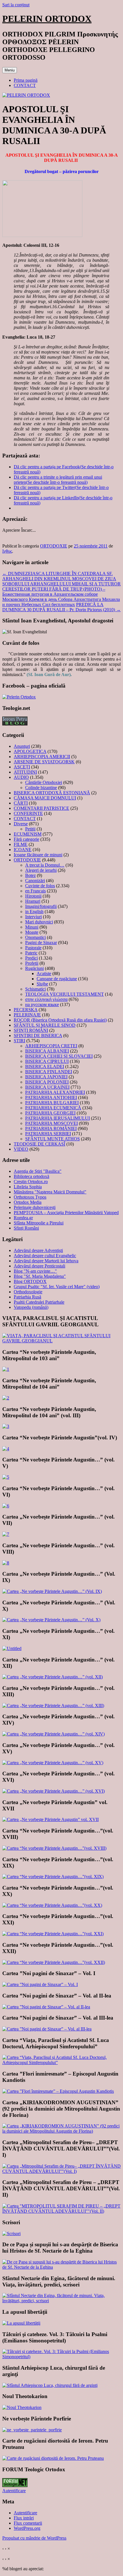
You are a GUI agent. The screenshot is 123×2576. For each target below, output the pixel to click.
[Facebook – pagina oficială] (19, 697)
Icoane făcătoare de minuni (38, 855)
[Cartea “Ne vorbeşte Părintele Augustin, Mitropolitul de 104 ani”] (6, 1398)
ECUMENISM (28, 834)
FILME (21, 844)
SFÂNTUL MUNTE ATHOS (52, 1139)
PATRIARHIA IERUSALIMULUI (57, 1118)
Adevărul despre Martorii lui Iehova (46, 1261)
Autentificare (14, 2491)
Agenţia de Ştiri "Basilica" (38, 1171)
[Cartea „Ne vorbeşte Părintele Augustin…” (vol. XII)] (52, 1677)
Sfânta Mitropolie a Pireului (39, 1223)
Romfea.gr (23, 1218)
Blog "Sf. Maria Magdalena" (40, 1276)
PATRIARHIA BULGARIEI (52, 1103)
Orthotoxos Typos (30, 1197)
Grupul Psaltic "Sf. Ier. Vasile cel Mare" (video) (57, 1287)
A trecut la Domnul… (45, 865)
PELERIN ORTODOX (47, 19)
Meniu (10, 70)
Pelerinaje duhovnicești (35, 1207)
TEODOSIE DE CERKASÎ (39, 1144)
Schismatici (35, 989)
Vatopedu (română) (31, 1307)
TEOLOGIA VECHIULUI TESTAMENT (65, 994)
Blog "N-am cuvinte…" (35, 1271)
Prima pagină (26, 80)
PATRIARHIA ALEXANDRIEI (55, 1092)
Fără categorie (26, 839)
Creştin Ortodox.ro (31, 1182)
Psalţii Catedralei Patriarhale (39, 1302)
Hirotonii (33, 896)
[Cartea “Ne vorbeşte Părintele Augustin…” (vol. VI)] (6, 1506)
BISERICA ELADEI (45, 1066)
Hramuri (33, 901)
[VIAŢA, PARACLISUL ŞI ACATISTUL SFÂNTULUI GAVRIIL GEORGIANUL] (61, 1341)
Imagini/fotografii (41, 906)
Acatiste (44, 973)
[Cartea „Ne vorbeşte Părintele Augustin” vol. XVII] (50, 1819)
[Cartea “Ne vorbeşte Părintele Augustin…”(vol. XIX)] (53, 1877)
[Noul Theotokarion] (22, 2407)
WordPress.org (27, 2528)
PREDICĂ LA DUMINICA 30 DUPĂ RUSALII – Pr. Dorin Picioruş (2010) (61, 607)
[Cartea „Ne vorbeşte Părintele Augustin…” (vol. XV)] (53, 1763)
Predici (31, 958)
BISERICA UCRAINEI (47, 1087)
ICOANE (23, 850)
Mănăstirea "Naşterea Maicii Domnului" (50, 1192)
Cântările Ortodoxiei (44, 782)
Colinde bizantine (41, 788)
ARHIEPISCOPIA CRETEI (51, 1046)
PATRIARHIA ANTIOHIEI (51, 1097)
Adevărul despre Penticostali (39, 1266)
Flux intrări (24, 2518)
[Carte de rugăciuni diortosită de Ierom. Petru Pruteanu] (53, 2458)
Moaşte (32, 932)
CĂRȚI (21, 803)
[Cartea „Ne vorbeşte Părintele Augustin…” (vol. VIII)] (6, 1563)
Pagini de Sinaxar (41, 943)
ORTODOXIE (54, 546)
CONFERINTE (28, 813)
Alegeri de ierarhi (41, 870)
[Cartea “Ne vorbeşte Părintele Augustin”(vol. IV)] (6, 1449)
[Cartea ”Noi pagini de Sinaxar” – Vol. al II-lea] (46, 2007)
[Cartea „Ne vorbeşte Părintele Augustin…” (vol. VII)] (6, 1534)
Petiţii (30, 829)
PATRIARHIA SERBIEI (48, 1134)
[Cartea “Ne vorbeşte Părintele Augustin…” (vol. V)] (6, 1477)
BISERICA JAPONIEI (46, 1077)
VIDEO (21, 1149)
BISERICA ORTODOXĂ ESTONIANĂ (52, 793)
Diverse (21, 824)
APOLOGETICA (30, 751)
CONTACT (25, 85)
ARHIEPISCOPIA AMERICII (42, 757)
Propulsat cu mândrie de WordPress (34, 2538)
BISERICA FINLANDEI (49, 1072)
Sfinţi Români (26, 1228)
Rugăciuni (34, 968)
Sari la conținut (16, 5)
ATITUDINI (25, 772)
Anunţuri (22, 746)
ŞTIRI (19, 1041)
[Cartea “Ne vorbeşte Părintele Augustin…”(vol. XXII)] (54, 1962)
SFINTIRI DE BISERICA (38, 1035)
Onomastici (35, 937)
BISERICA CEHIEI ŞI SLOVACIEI (59, 1056)
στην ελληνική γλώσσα (46, 999)
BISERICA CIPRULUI (47, 1061)
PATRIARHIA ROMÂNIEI (51, 1128)
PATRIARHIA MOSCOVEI (51, 1123)
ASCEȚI (22, 767)
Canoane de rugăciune (57, 979)
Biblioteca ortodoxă (31, 1176)
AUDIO (21, 777)
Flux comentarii (28, 2523)
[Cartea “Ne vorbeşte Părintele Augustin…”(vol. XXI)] (53, 1934)
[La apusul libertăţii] (21, 2323)
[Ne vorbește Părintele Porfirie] (32, 2430)
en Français (35, 891)
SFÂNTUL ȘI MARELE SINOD (45, 1025)
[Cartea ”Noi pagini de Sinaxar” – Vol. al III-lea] (47, 2029)
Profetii (32, 963)
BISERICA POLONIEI (47, 1082)
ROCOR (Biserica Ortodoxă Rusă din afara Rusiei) (60, 1020)
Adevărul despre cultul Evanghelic (45, 1256)
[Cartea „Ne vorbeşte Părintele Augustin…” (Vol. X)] (51, 1620)
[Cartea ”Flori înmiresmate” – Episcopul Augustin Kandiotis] (58, 2091)
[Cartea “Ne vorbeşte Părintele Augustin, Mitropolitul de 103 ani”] (6, 1369)
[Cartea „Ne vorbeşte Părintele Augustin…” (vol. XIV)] (53, 1734)
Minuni (32, 927)
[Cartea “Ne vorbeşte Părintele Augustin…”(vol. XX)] (52, 1905)
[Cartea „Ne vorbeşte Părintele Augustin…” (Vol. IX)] (52, 1591)
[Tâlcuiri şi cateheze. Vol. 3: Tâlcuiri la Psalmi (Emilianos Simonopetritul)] (61, 2357)
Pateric (31, 953)
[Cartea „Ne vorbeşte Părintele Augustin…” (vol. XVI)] (53, 1791)
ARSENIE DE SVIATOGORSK (44, 762)
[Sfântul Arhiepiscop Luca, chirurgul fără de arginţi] (50, 2385)
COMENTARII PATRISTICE (41, 808)
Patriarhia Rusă (27, 1297)
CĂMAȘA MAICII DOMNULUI (45, 798)
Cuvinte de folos (40, 886)
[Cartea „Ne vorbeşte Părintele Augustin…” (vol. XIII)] (53, 1706)
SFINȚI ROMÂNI (31, 1030)
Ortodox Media (28, 1202)
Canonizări (35, 881)
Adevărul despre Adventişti (38, 1250)
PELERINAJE (27, 1015)
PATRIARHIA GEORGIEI (50, 1113)
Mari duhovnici (39, 922)
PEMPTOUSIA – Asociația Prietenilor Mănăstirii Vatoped (66, 1213)
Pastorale (33, 948)
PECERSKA (26, 1010)
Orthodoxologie (28, 1292)
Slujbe (42, 984)
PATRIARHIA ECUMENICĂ (53, 1108)
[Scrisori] (11, 2234)
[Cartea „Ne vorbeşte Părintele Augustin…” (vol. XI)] (12, 1648)
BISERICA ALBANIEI (47, 1051)
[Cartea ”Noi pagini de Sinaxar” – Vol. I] (40, 1984)
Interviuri (33, 917)
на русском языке (42, 1004)
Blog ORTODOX (30, 1281)
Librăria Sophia (28, 1187)
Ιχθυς (7, 551)
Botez (30, 875)
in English (34, 912)
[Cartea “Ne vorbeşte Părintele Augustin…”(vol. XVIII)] (54, 1848)
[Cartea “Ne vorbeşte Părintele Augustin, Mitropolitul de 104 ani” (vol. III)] (6, 1426)
